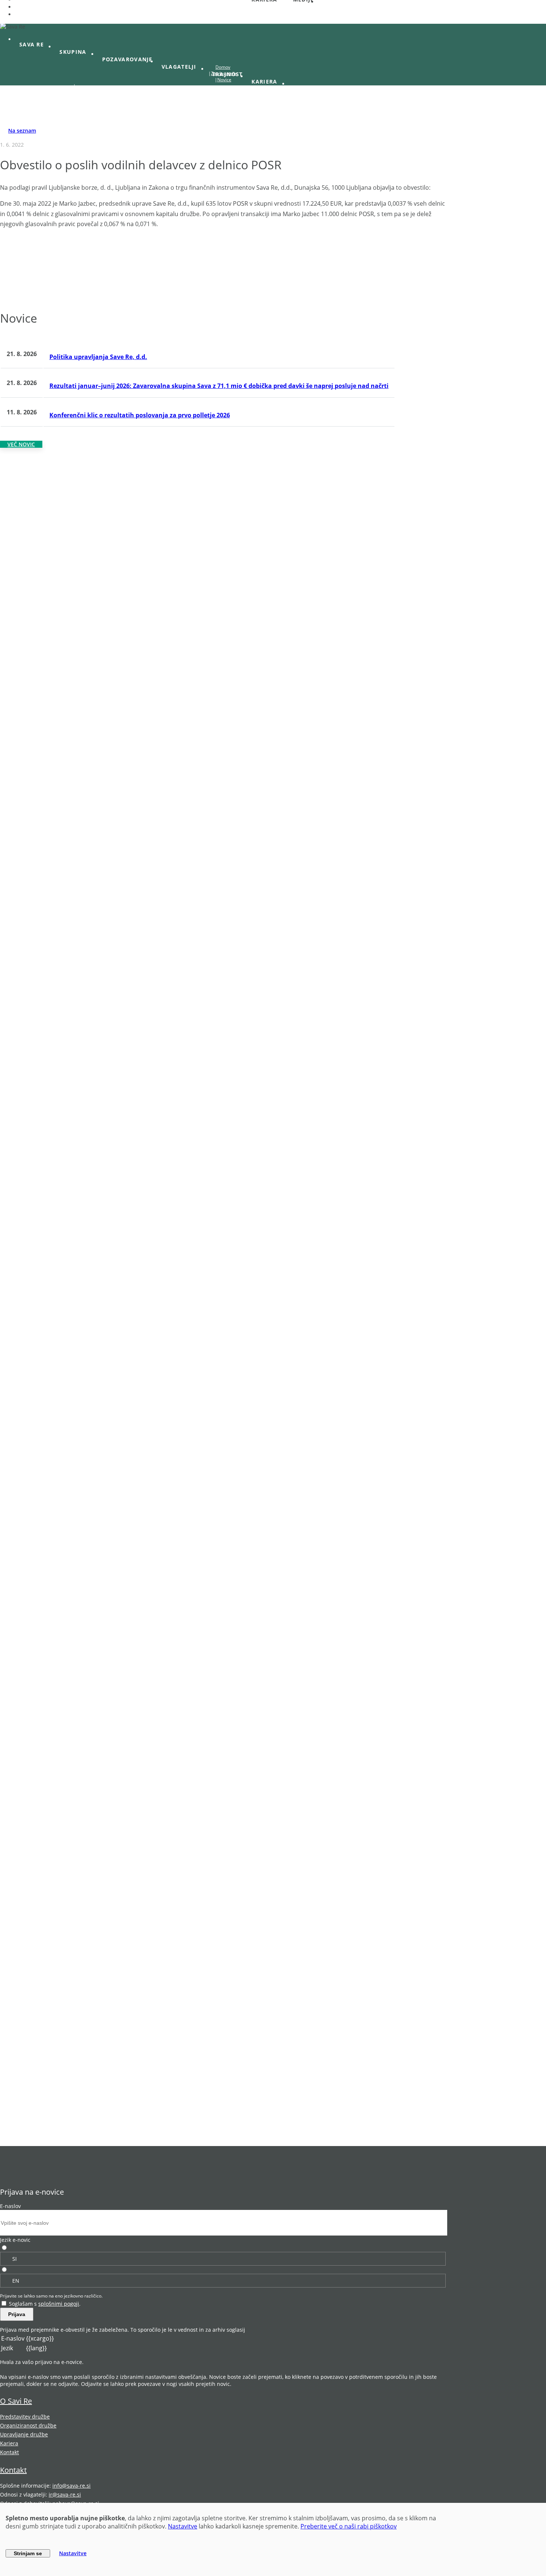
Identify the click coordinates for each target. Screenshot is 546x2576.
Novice (224, 80)
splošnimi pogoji (59, 2304)
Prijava (17, 2314)
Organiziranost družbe (28, 2425)
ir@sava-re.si (65, 2495)
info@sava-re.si (71, 2486)
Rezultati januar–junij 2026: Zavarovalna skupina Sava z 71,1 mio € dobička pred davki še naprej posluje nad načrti (219, 386)
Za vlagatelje (224, 73)
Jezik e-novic (15, 2240)
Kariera (9, 2443)
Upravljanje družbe (24, 2434)
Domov (223, 67)
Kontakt (9, 2452)
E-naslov (10, 2206)
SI (14, 2259)
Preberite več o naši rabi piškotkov (349, 2526)
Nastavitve (183, 2526)
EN (16, 2281)
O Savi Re (16, 2401)
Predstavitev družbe (25, 2417)
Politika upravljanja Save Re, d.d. (98, 357)
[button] (35, 45)
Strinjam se (28, 2553)
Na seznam (22, 131)
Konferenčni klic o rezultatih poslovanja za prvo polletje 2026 (140, 415)
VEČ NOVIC (21, 444)
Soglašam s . (45, 2304)
